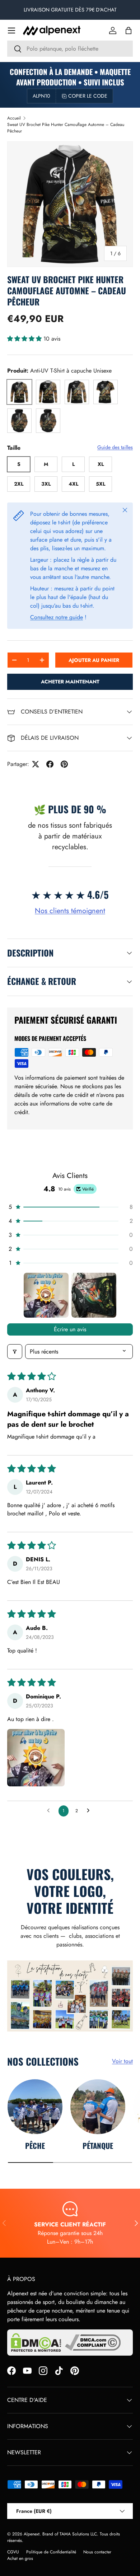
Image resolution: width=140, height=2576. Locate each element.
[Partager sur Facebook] (50, 764)
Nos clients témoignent (70, 911)
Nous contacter (97, 2552)
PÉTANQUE (98, 2145)
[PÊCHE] (35, 2107)
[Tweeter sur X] (36, 764)
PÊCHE (35, 2145)
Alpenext (32, 2534)
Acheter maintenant (70, 682)
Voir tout (122, 2061)
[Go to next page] (90, 1811)
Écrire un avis (70, 1329)
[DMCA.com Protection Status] (36, 2343)
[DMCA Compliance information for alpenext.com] (93, 2343)
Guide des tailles (115, 447)
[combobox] (70, 49)
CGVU (13, 2552)
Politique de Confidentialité (51, 2552)
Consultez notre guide (57, 617)
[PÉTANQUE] (98, 2107)
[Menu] (11, 31)
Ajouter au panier (94, 660)
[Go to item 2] (94, 1295)
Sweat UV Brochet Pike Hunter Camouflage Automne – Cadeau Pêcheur (66, 128)
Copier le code (88, 96)
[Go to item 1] (46, 1295)
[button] (129, 31)
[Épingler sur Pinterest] (64, 764)
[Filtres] (15, 1352)
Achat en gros (20, 2558)
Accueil (14, 118)
